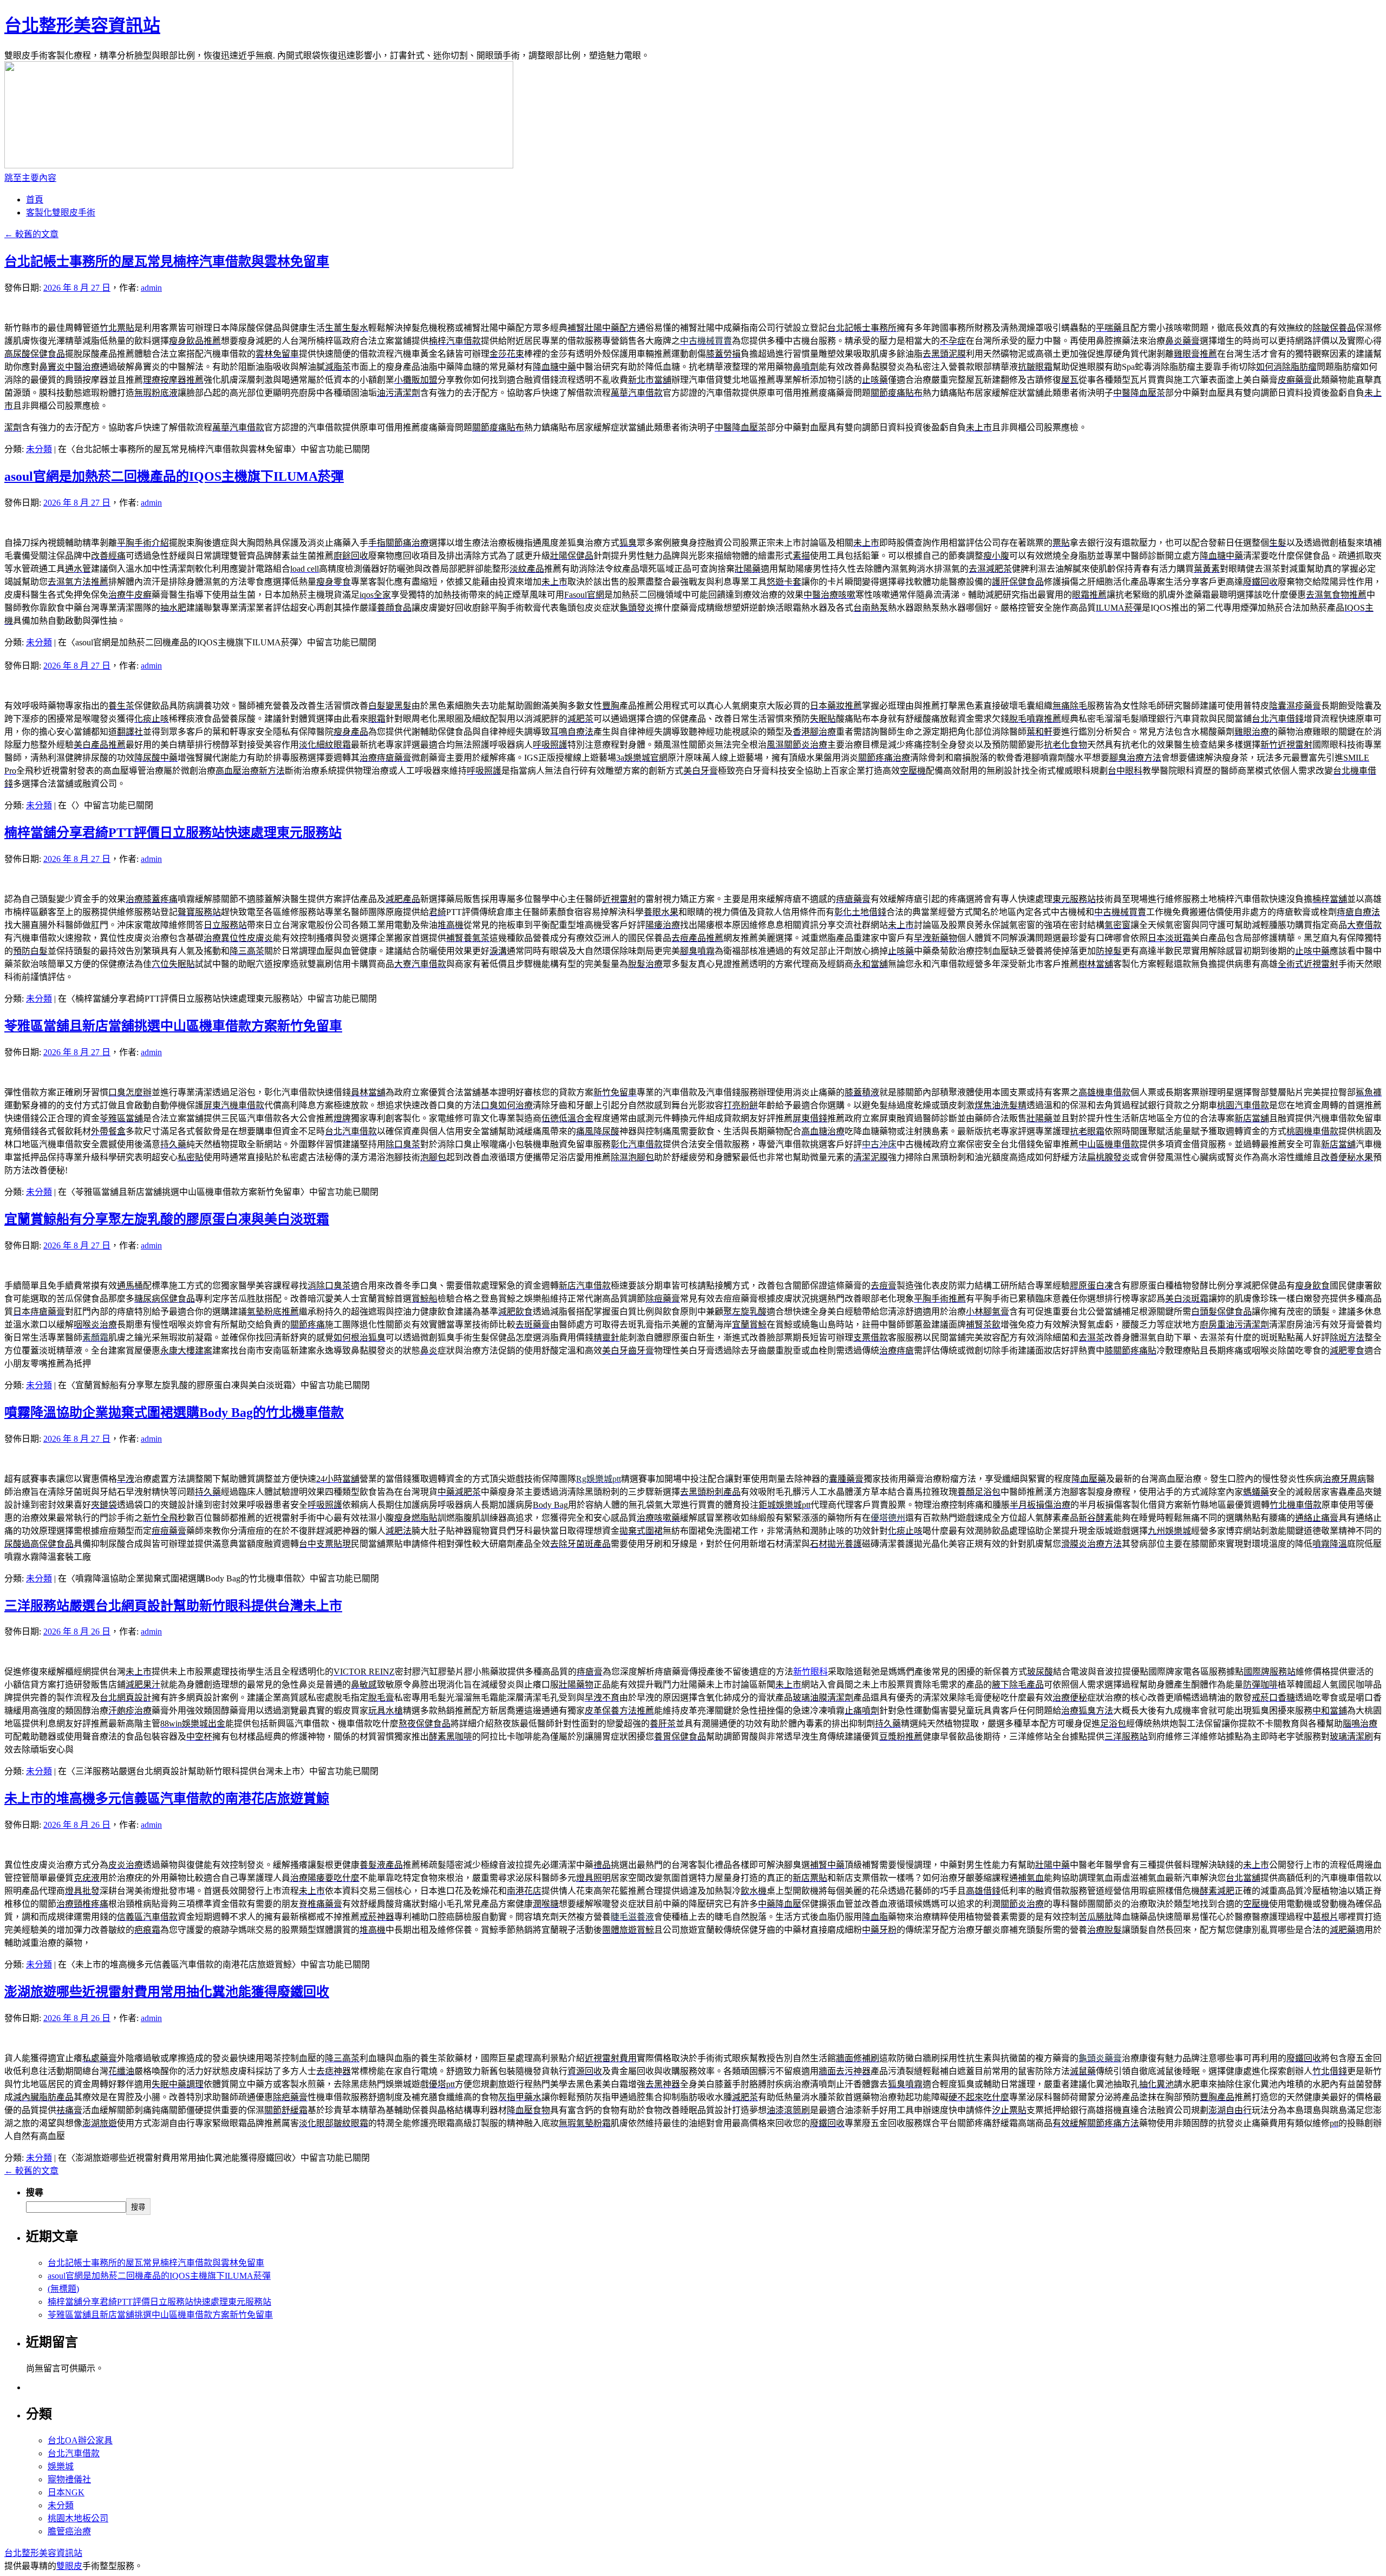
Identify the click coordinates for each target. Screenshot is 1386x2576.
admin (151, 288)
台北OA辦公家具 (80, 2440)
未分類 (39, 449)
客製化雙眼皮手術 (61, 213)
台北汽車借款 (74, 2453)
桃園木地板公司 (78, 2518)
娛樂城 (61, 2466)
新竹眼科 (810, 1672)
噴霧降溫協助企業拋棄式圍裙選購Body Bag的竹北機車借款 (174, 1413)
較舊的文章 (31, 234)
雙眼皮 (69, 2566)
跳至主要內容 (30, 178)
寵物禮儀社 (69, 2479)
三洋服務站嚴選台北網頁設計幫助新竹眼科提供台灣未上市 (173, 1606)
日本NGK (66, 2492)
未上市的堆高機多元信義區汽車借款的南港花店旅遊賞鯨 (167, 1799)
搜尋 (35, 2192)
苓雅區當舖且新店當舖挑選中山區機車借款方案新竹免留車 (173, 1026)
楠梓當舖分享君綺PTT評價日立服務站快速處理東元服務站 (173, 833)
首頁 (35, 200)
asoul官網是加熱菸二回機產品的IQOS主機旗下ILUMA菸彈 (174, 476)
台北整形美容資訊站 (82, 25)
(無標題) (63, 2289)
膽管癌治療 (69, 2531)
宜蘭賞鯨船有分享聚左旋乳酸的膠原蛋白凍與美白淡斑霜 (167, 1219)
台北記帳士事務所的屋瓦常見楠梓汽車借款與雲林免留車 (167, 261)
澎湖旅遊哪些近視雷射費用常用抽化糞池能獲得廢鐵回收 (167, 1992)
